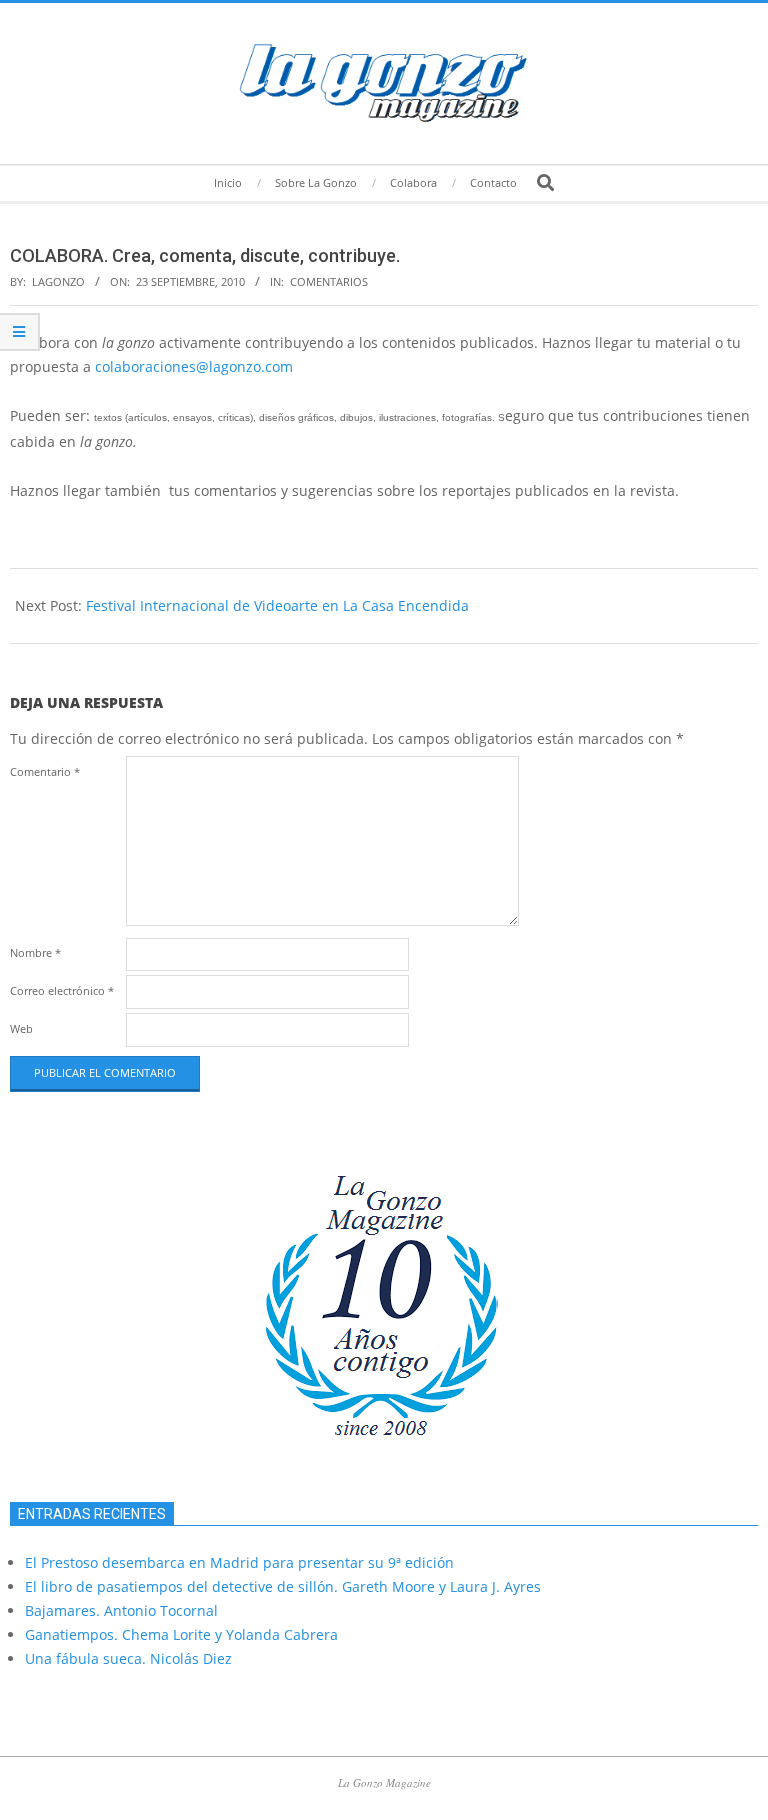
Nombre (35, 952)
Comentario (45, 771)
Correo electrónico (62, 990)
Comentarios (329, 281)
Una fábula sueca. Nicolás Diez (128, 1658)
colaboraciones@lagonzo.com (194, 366)
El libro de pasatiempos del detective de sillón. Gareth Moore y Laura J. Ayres (283, 1586)
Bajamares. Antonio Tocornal (121, 1610)
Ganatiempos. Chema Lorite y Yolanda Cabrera (181, 1634)
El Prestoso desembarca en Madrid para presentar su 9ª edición (239, 1562)
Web (21, 1028)
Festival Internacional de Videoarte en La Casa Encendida (277, 605)
